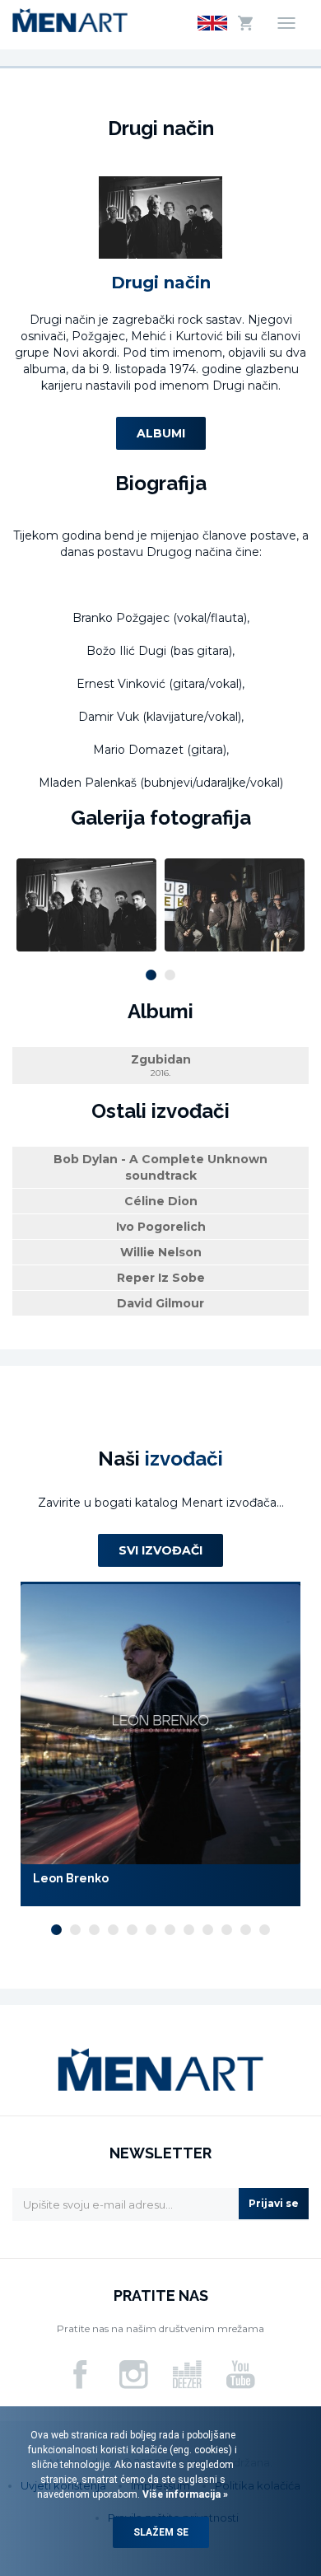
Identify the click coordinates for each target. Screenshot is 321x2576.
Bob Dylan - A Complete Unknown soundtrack (160, 1167)
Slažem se (161, 2532)
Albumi (161, 433)
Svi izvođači (160, 1550)
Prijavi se (274, 2203)
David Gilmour (160, 1303)
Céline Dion (161, 1201)
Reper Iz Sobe (161, 1278)
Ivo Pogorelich (161, 1227)
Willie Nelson (161, 1252)
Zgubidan (161, 1065)
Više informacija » (184, 2494)
